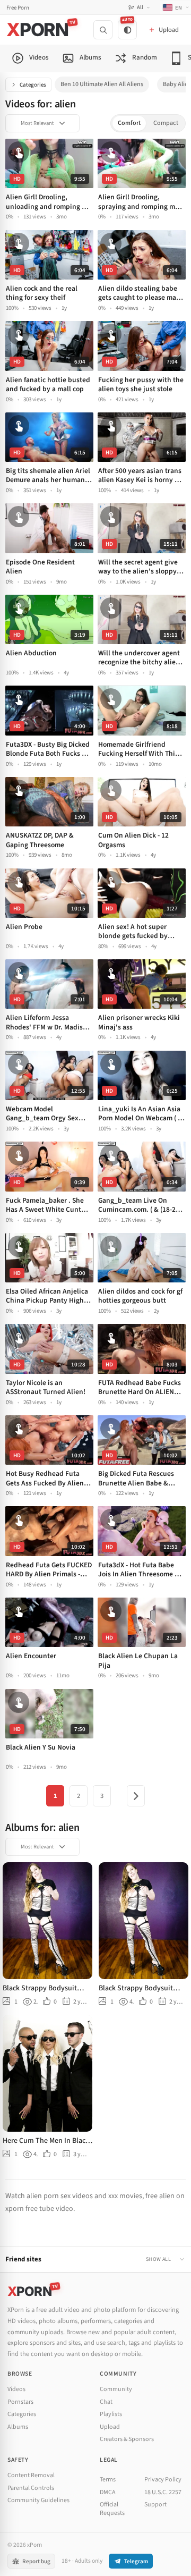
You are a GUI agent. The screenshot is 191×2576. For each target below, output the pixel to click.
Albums (18, 2427)
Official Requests (112, 2509)
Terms (108, 2480)
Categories (33, 85)
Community (116, 2389)
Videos (16, 2389)
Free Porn (18, 8)
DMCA (108, 2492)
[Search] (103, 30)
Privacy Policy (163, 2480)
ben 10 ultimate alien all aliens (102, 84)
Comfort (129, 123)
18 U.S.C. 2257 (163, 2492)
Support (155, 2505)
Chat (106, 2402)
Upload (110, 2427)
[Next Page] (136, 1796)
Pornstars (20, 2402)
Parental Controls (31, 2488)
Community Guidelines (38, 2500)
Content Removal (31, 2475)
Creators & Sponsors (127, 2439)
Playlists (111, 2414)
